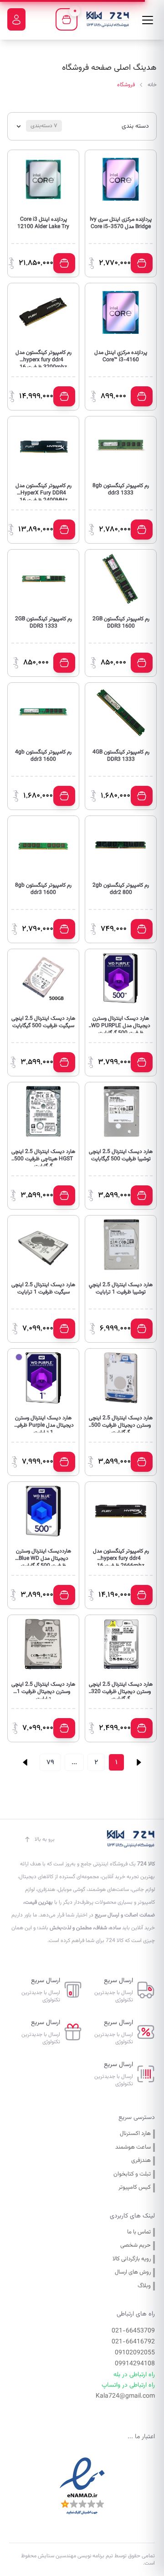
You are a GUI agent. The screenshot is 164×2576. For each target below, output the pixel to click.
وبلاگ (144, 2286)
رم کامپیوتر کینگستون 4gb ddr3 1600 (43, 756)
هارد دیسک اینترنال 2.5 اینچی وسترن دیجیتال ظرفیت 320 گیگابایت (121, 1690)
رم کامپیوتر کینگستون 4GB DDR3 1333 (121, 756)
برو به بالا (45, 1839)
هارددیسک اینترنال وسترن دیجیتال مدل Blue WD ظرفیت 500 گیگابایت (44, 1557)
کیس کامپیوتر (135, 2188)
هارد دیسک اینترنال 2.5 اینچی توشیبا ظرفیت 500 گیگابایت (121, 1156)
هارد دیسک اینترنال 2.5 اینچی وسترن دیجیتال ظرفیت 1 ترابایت (43, 1690)
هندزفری (141, 2161)
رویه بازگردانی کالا (132, 2259)
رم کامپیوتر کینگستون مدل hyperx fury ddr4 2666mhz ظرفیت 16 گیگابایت (121, 1557)
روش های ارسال (133, 2272)
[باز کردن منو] (148, 20)
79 (50, 1762)
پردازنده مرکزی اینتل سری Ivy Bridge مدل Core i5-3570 (121, 223)
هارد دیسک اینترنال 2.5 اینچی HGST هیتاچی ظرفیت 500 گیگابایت (43, 1157)
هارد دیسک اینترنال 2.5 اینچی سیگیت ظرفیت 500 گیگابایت (43, 1022)
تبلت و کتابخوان (132, 2174)
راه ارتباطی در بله (134, 2375)
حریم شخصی (136, 2246)
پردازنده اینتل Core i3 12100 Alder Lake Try (43, 223)
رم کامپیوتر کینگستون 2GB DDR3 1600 (121, 623)
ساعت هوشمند (133, 2148)
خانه (152, 85)
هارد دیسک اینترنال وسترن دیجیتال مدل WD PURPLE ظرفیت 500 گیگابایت (121, 1024)
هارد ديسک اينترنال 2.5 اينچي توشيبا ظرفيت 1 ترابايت (121, 1289)
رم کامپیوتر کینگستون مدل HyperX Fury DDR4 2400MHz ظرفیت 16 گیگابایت (44, 491)
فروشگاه (126, 85)
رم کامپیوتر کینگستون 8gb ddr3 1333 (121, 490)
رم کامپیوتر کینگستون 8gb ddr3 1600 (43, 889)
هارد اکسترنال (135, 2134)
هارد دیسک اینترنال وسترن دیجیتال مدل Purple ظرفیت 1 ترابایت (43, 1423)
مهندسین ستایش (56, 2556)
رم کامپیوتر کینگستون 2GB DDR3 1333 (44, 623)
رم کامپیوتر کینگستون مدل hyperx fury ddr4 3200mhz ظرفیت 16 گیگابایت (44, 358)
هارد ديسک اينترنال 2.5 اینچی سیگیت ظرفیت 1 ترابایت (43, 1289)
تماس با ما (139, 2232)
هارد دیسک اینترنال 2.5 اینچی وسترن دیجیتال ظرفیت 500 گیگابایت (121, 1423)
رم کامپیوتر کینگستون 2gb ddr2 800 (121, 889)
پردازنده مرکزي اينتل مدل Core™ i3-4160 (121, 356)
